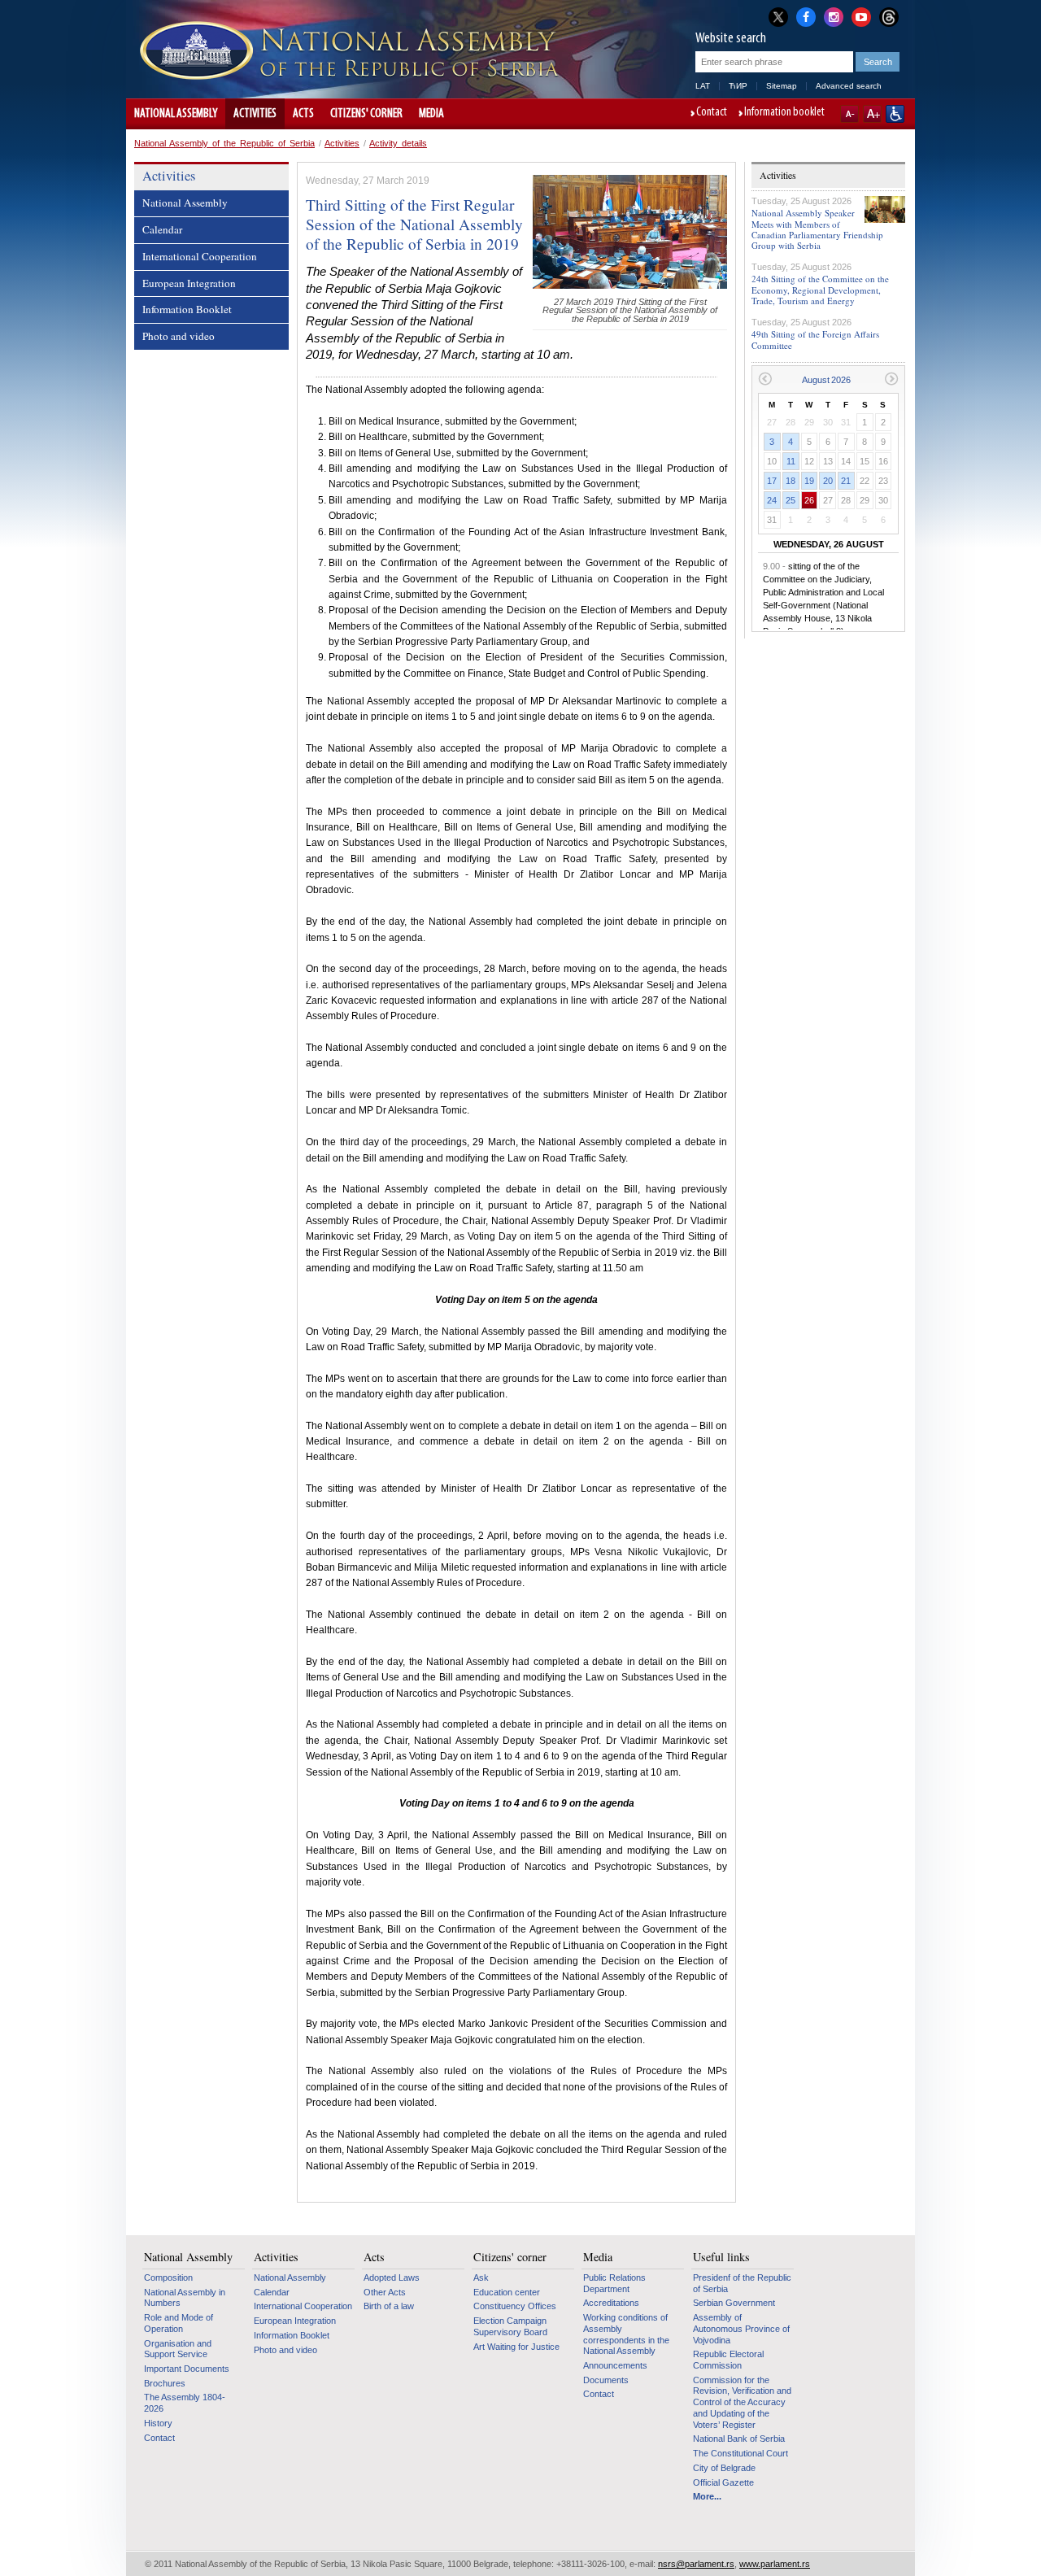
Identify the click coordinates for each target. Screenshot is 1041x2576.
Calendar (162, 229)
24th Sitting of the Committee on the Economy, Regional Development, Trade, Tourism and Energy (820, 289)
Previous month (765, 379)
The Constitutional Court (740, 2453)
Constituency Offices (515, 2306)
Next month (892, 379)
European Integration (189, 283)
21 (846, 481)
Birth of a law (389, 2306)
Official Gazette (723, 2482)
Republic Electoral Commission (728, 2360)
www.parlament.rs (775, 2564)
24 (772, 500)
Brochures (165, 2383)
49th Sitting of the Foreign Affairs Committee (815, 339)
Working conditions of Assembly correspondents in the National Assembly (626, 2334)
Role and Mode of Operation (179, 2323)
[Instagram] (834, 15)
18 (791, 481)
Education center (507, 2292)
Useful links (721, 2257)
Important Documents (187, 2369)
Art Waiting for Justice (516, 2347)
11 (791, 461)
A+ (872, 114)
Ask (481, 2277)
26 (809, 500)
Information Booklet (187, 309)
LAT (703, 86)
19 (809, 481)
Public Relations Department (614, 2283)
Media (431, 114)
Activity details (398, 143)
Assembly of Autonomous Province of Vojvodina (741, 2328)
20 (828, 481)
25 (791, 500)
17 (772, 481)
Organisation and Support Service (178, 2349)
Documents (606, 2380)
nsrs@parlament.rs (696, 2564)
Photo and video (179, 336)
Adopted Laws (392, 2277)
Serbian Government (734, 2303)
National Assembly (176, 114)
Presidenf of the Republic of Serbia (742, 2283)
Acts (303, 114)
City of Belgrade (724, 2468)
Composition (168, 2277)
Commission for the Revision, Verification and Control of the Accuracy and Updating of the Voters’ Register (742, 2402)
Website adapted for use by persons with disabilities (895, 114)
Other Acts (385, 2292)
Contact (712, 113)
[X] (778, 17)
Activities (255, 114)
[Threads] (889, 17)
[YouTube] (861, 15)
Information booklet (784, 113)
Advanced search (849, 86)
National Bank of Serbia (739, 2439)
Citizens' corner (366, 114)
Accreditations (611, 2303)
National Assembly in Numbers (185, 2298)
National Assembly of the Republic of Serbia (224, 143)
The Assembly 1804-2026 (185, 2403)
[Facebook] (806, 15)
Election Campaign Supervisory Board (510, 2326)
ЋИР (738, 86)
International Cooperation (200, 256)
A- (849, 114)
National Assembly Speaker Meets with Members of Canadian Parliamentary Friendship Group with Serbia (817, 229)
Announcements (615, 2365)
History (158, 2423)
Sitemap (782, 86)
